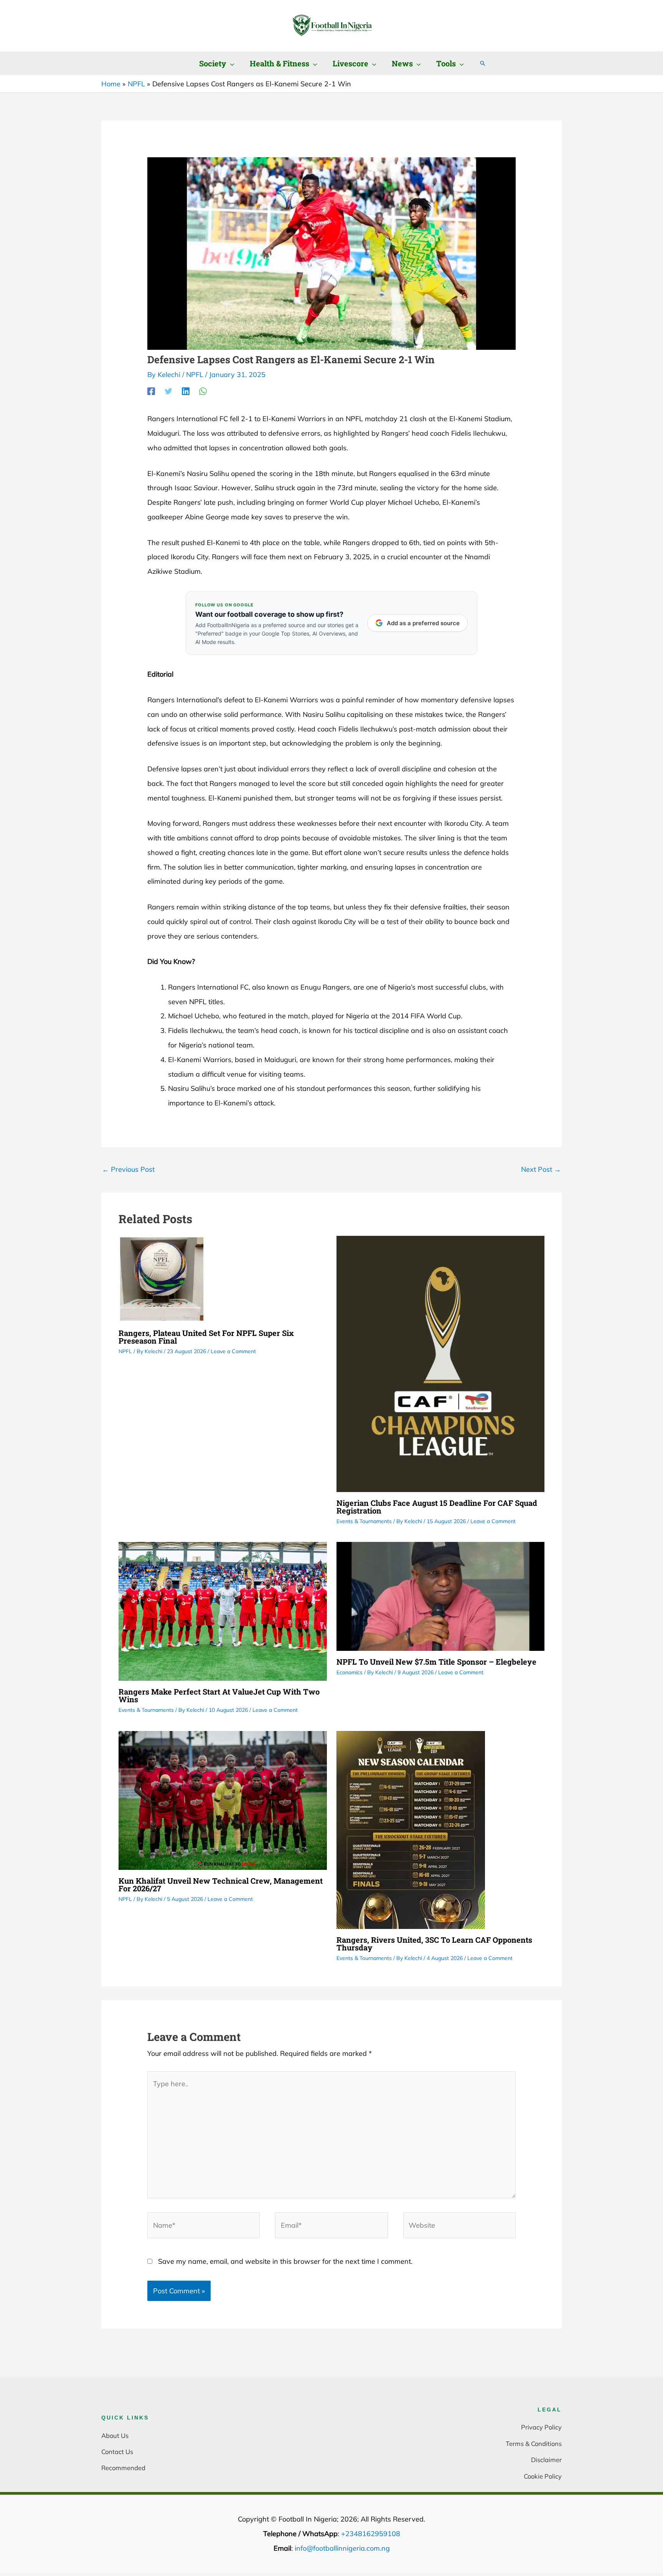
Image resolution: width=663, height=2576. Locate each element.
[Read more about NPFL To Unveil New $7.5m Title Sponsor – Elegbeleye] (441, 1596)
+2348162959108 (371, 2534)
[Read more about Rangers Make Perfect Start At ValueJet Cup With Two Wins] (223, 1611)
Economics (350, 1672)
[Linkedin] (186, 391)
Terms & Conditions (534, 2443)
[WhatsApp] (203, 391)
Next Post (541, 1169)
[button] (230, 63)
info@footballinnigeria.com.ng (342, 2548)
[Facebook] (151, 391)
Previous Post (128, 1169)
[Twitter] (168, 391)
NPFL (195, 375)
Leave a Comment (233, 1351)
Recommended (123, 2468)
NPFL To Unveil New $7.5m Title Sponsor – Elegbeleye (436, 1662)
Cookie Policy (543, 2476)
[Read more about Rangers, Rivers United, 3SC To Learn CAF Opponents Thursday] (411, 1829)
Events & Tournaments (364, 1521)
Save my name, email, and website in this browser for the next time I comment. (285, 2261)
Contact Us (117, 2452)
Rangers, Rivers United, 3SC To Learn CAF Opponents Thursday (434, 1944)
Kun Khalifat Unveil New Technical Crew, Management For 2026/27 (221, 1884)
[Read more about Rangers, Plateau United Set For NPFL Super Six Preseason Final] (162, 1278)
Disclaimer (546, 2460)
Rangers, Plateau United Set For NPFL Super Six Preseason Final (206, 1337)
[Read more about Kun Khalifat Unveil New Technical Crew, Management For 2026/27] (223, 1799)
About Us (115, 2435)
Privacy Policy (541, 2427)
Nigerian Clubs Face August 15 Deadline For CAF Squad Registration (437, 1507)
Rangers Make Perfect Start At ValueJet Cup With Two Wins (219, 1695)
